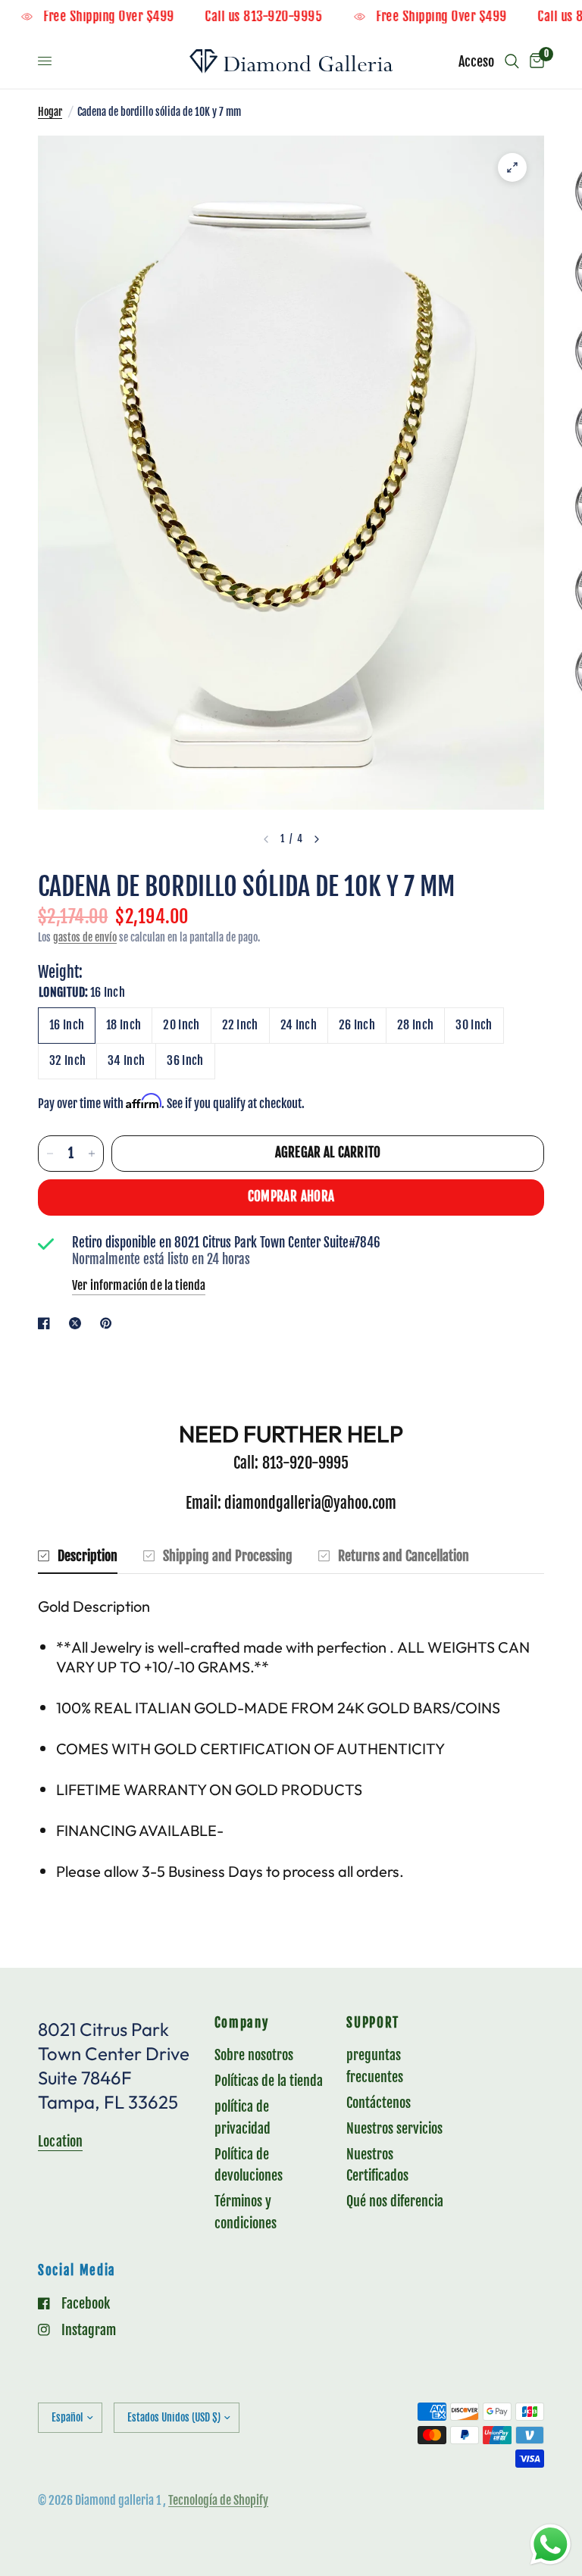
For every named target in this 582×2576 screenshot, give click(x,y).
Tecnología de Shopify (218, 2500)
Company (242, 2023)
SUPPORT (373, 2023)
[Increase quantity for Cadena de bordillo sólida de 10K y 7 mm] (92, 1154)
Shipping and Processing (228, 1556)
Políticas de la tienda (269, 2081)
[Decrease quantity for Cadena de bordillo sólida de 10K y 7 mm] (50, 1154)
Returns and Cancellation (404, 1556)
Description (88, 1556)
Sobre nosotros (254, 2055)
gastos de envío (85, 937)
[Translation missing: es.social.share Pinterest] (109, 1323)
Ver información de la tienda (139, 1285)
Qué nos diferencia (395, 2201)
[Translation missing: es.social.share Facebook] (47, 1323)
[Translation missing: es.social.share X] (78, 1323)
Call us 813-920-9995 (285, 17)
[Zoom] (512, 167)
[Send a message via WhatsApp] (551, 2545)
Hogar (50, 112)
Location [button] (60, 2141)
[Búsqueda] (512, 61)
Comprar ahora (291, 1196)
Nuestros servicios (394, 2128)
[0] (534, 61)
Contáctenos (379, 2103)
